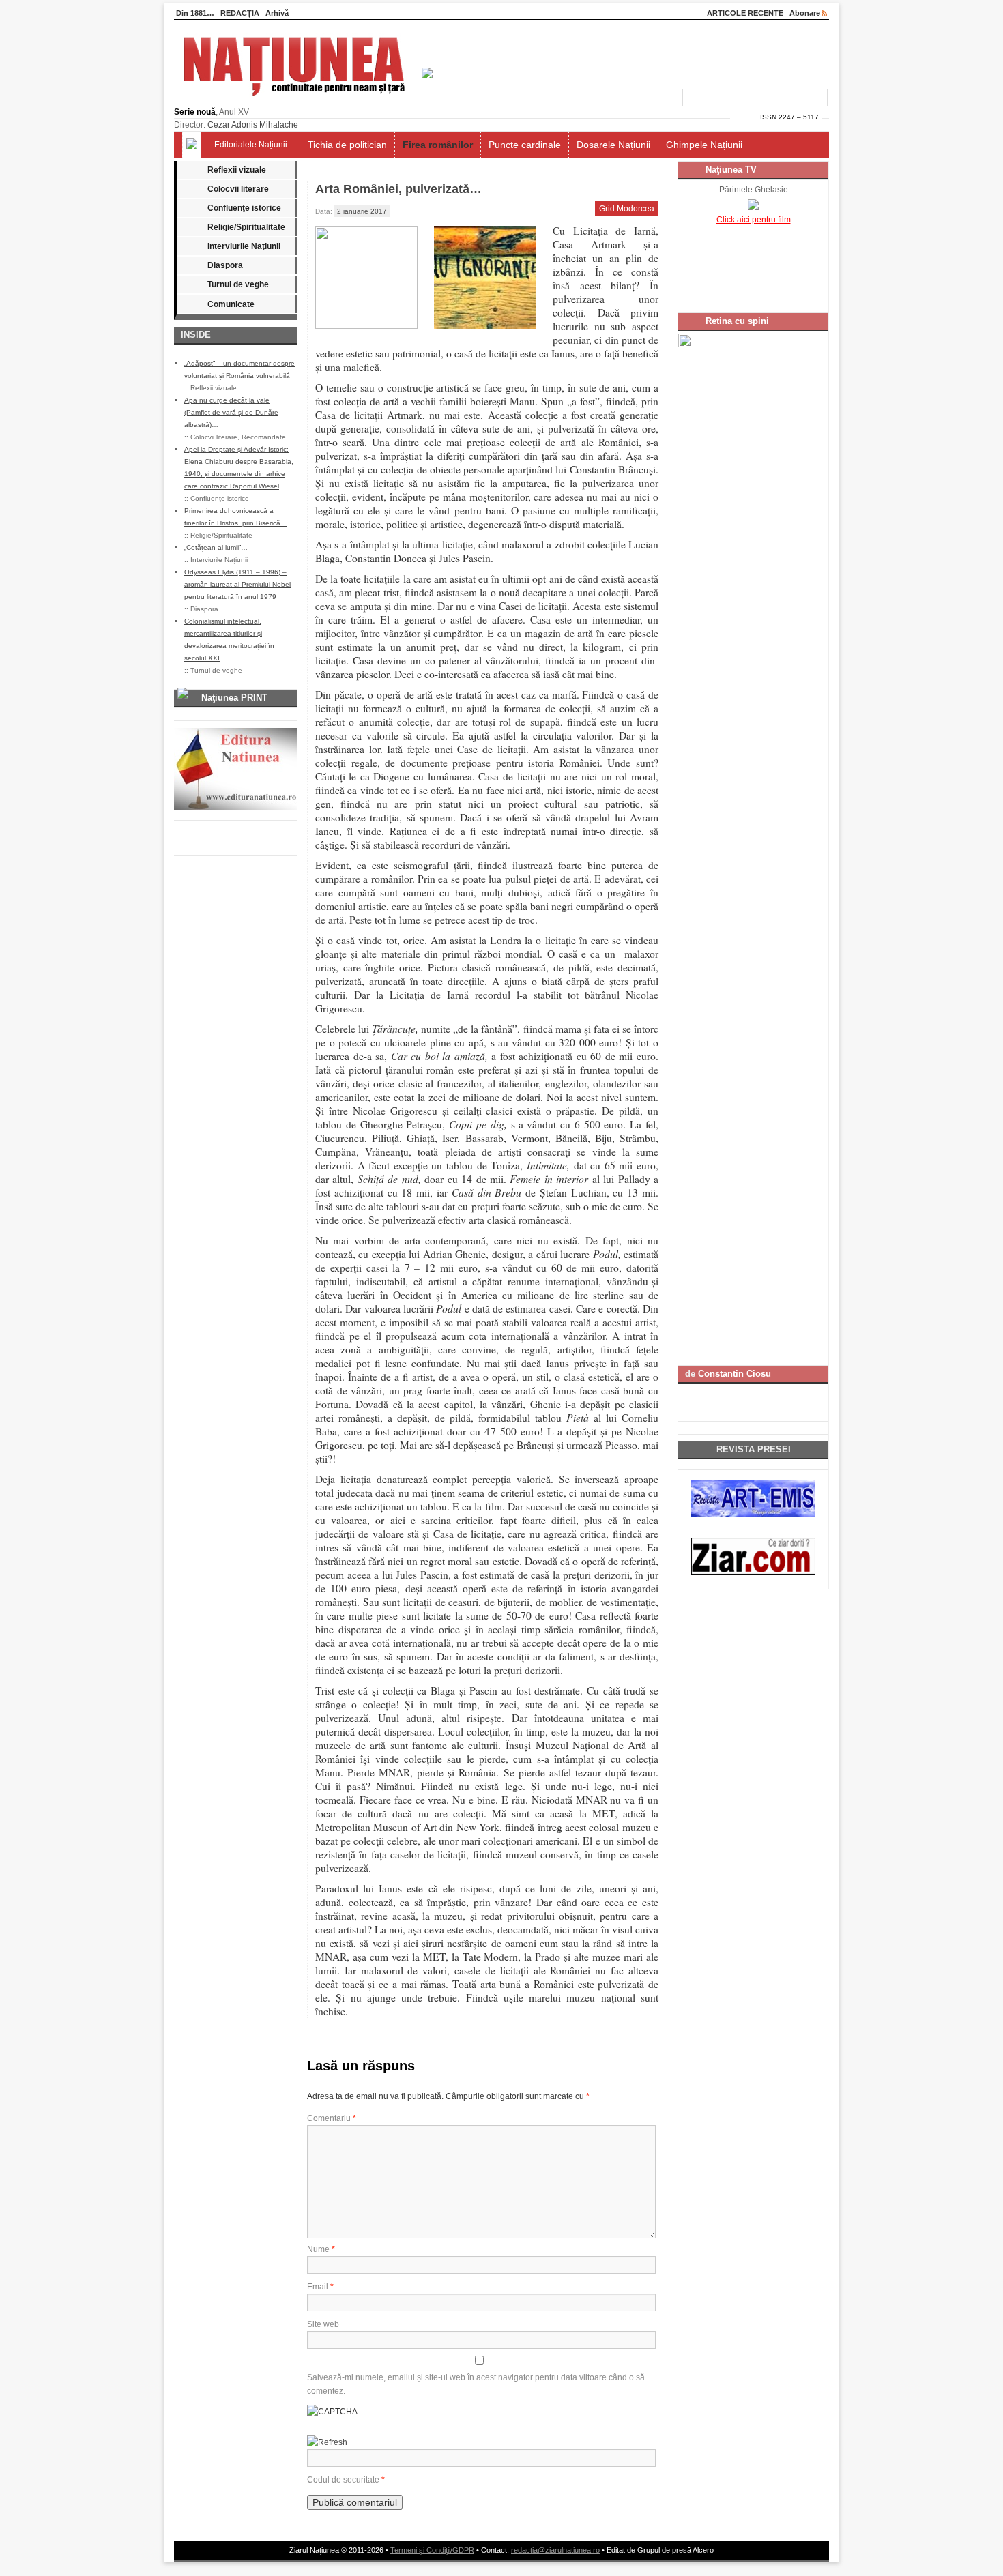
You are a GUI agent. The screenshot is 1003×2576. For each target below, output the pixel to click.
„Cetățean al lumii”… (216, 547)
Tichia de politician (347, 145)
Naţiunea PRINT (234, 698)
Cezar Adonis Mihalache (253, 125)
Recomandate (264, 437)
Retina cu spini (737, 321)
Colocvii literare (238, 189)
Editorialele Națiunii (251, 145)
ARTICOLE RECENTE (745, 13)
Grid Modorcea (627, 209)
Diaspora (225, 265)
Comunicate (231, 304)
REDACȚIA (240, 13)
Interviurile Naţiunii (244, 246)
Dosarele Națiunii (613, 145)
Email (320, 2287)
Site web (323, 2324)
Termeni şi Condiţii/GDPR (432, 2550)
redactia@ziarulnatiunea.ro (555, 2550)
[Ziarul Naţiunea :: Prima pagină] (303, 100)
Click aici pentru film (754, 220)
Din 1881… (195, 13)
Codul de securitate (343, 2480)
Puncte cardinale (525, 145)
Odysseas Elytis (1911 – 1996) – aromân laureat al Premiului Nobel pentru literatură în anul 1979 (237, 584)
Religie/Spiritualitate (246, 227)
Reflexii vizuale (237, 170)
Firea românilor (438, 145)
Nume (321, 2249)
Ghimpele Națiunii (704, 145)
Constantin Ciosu (735, 1374)
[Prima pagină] (192, 145)
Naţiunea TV (731, 170)
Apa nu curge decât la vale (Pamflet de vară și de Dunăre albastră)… (231, 412)
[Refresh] (327, 2442)
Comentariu (332, 2118)
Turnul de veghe (238, 284)
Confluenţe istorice (244, 208)
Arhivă (277, 13)
